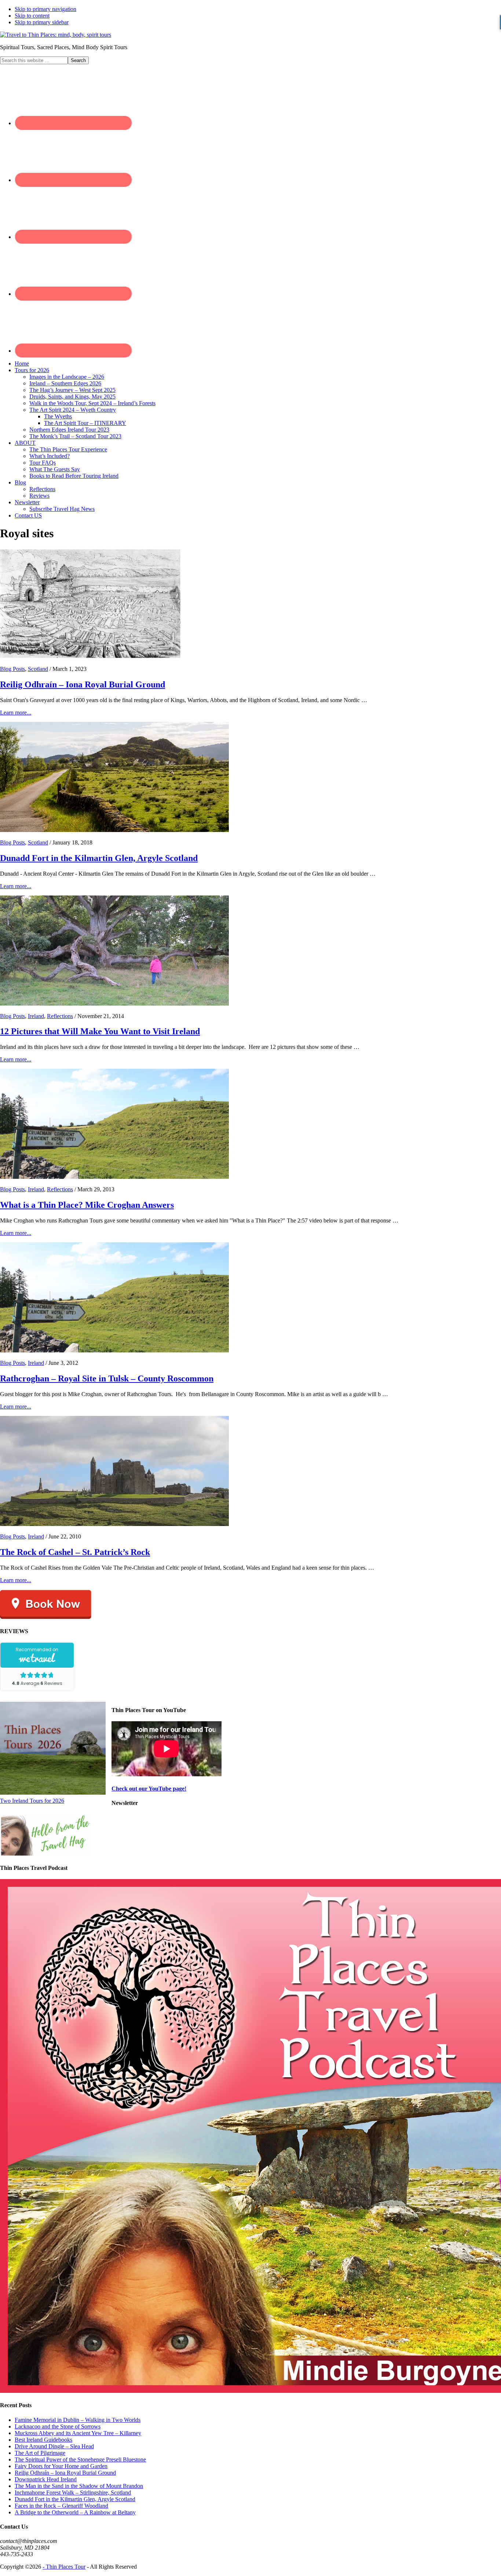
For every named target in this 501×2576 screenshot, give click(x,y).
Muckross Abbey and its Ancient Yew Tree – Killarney (78, 2433)
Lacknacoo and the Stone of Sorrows (58, 2426)
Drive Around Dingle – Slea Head (54, 2446)
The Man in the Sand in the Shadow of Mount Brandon (79, 2486)
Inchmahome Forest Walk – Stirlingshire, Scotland (73, 2493)
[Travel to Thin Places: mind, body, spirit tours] (56, 35)
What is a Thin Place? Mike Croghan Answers (87, 1205)
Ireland (36, 1016)
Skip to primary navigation (45, 9)
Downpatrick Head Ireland (46, 2479)
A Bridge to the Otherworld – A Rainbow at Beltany (75, 2512)
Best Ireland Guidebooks (43, 2440)
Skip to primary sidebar (42, 22)
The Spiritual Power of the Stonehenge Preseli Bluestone (80, 2459)
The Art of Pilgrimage (40, 2453)
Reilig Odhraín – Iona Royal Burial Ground (83, 684)
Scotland (38, 669)
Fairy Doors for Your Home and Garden (61, 2466)
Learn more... (16, 713)
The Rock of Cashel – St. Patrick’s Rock (75, 1552)
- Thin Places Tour (64, 2567)
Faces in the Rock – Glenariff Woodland (61, 2506)
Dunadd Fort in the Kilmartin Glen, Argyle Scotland (99, 858)
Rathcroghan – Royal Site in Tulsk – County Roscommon (107, 1378)
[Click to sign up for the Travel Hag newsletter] (46, 1854)
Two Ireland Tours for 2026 (32, 1801)
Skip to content (32, 16)
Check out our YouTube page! (149, 1789)
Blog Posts (12, 669)
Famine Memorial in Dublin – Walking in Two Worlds (78, 2420)
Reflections (60, 1016)
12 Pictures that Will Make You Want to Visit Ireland (100, 1031)
